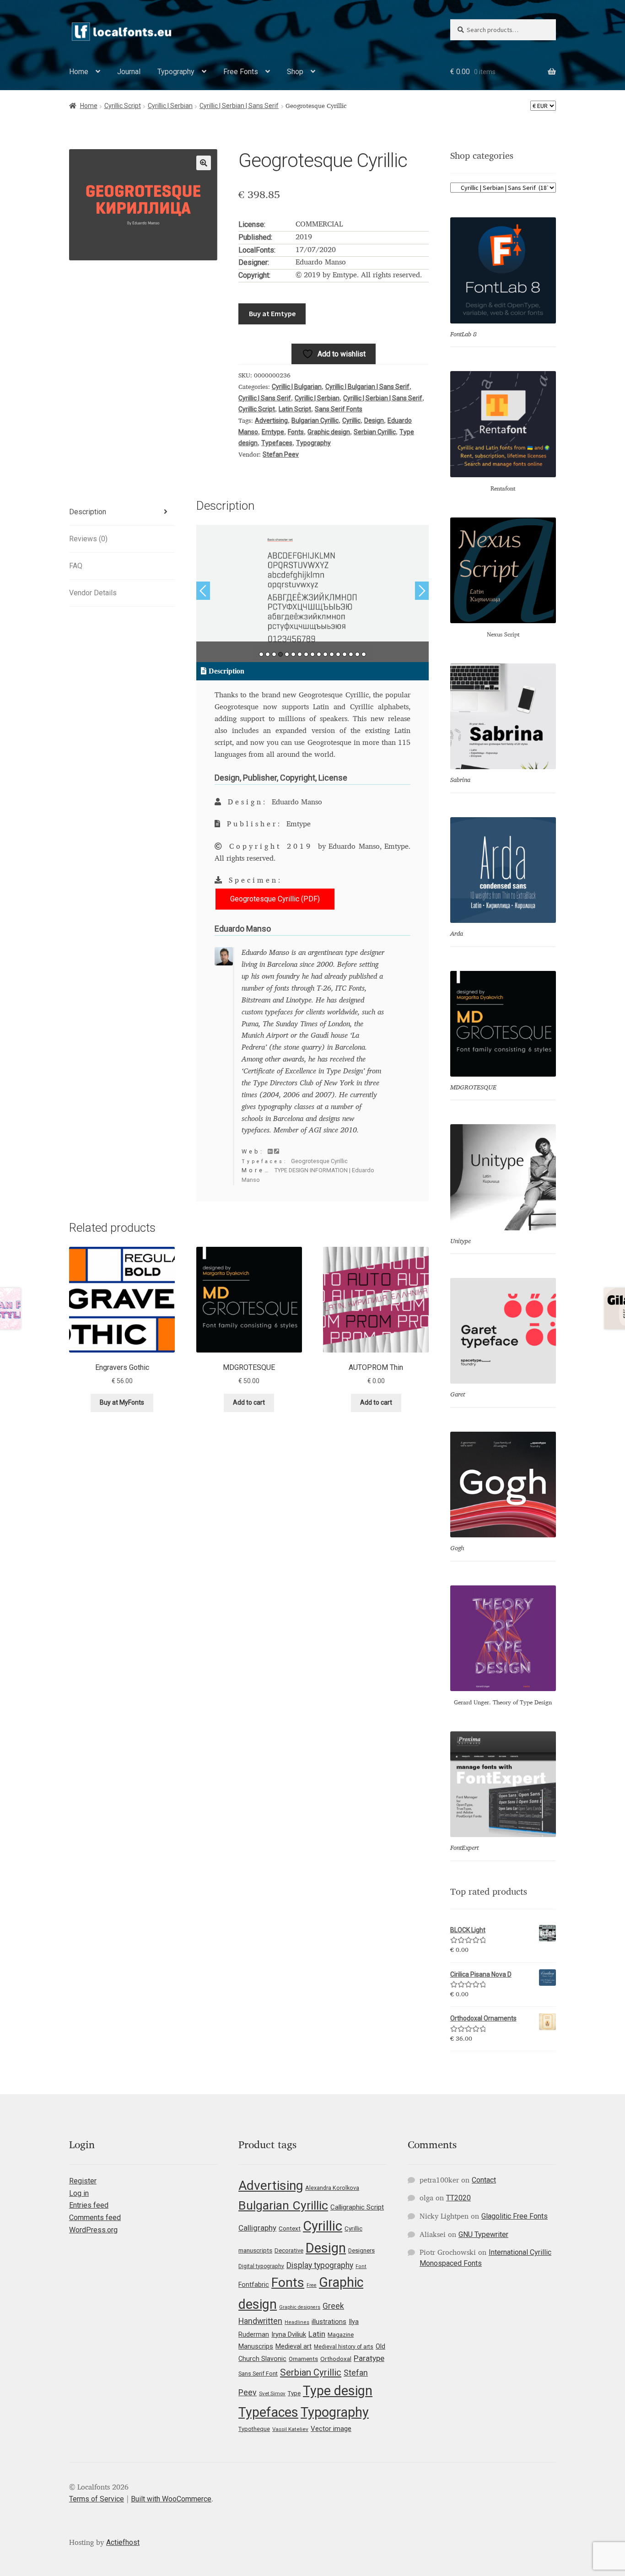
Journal (129, 72)
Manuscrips (256, 2346)
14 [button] (345, 654)
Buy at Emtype (272, 313)
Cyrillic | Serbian (170, 106)
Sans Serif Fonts (339, 409)
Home (79, 72)
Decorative (289, 2250)
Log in (79, 2193)
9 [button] (312, 654)
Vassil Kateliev (290, 2429)
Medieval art (294, 2346)
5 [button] (287, 654)
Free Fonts (241, 72)
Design (374, 420)
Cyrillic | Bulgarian (297, 387)
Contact (484, 2180)
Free (312, 2285)
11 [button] (325, 654)
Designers (361, 2250)
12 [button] (332, 654)
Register (83, 2181)
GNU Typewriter (483, 2234)
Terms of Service (97, 2499)
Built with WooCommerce (171, 2499)
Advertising (271, 420)
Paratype (369, 2358)
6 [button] (293, 654)
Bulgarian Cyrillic (315, 420)
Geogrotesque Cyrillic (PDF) (275, 899)
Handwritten (260, 2321)
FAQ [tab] (76, 566)
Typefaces (277, 443)
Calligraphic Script (357, 2207)
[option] (313, 593)
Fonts (296, 432)
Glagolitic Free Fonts (515, 2216)
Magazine (341, 2335)
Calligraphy (257, 2228)
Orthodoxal (336, 2359)
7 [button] (300, 654)
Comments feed (95, 2218)
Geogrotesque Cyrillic (319, 1161)
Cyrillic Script (123, 106)
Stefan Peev (281, 454)
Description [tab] (88, 512)
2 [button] (268, 654)
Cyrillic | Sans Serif (265, 398)
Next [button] (422, 591)
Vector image (331, 2429)
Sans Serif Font (258, 2374)
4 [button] (280, 654)
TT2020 (458, 2198)
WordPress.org (93, 2230)
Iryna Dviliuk (289, 2334)
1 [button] (261, 654)
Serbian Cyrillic (375, 432)
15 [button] (351, 654)
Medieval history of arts (344, 2347)
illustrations (329, 2322)
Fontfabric (254, 2285)
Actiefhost (123, 2542)
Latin (317, 2334)
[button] (204, 163)
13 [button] (338, 654)
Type (294, 2393)
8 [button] (306, 654)
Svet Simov (272, 2393)
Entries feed (89, 2205)
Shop (295, 72)
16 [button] (357, 654)
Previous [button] (203, 591)
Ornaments (303, 2359)
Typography (176, 72)
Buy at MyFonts (122, 1402)
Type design (338, 2391)
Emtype (273, 432)
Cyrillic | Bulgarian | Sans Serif (367, 387)
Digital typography (261, 2266)
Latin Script (295, 409)
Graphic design (329, 432)
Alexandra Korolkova (332, 2188)
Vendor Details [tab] (93, 593)
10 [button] (319, 654)
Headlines (297, 2322)
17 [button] (364, 654)
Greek (333, 2306)
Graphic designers (300, 2307)
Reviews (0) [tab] (88, 539)
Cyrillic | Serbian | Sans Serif (239, 106)
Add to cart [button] (249, 1402)
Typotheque (254, 2429)
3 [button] (274, 654)
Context (290, 2228)
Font (361, 2266)
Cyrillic (351, 420)
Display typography (320, 2265)
